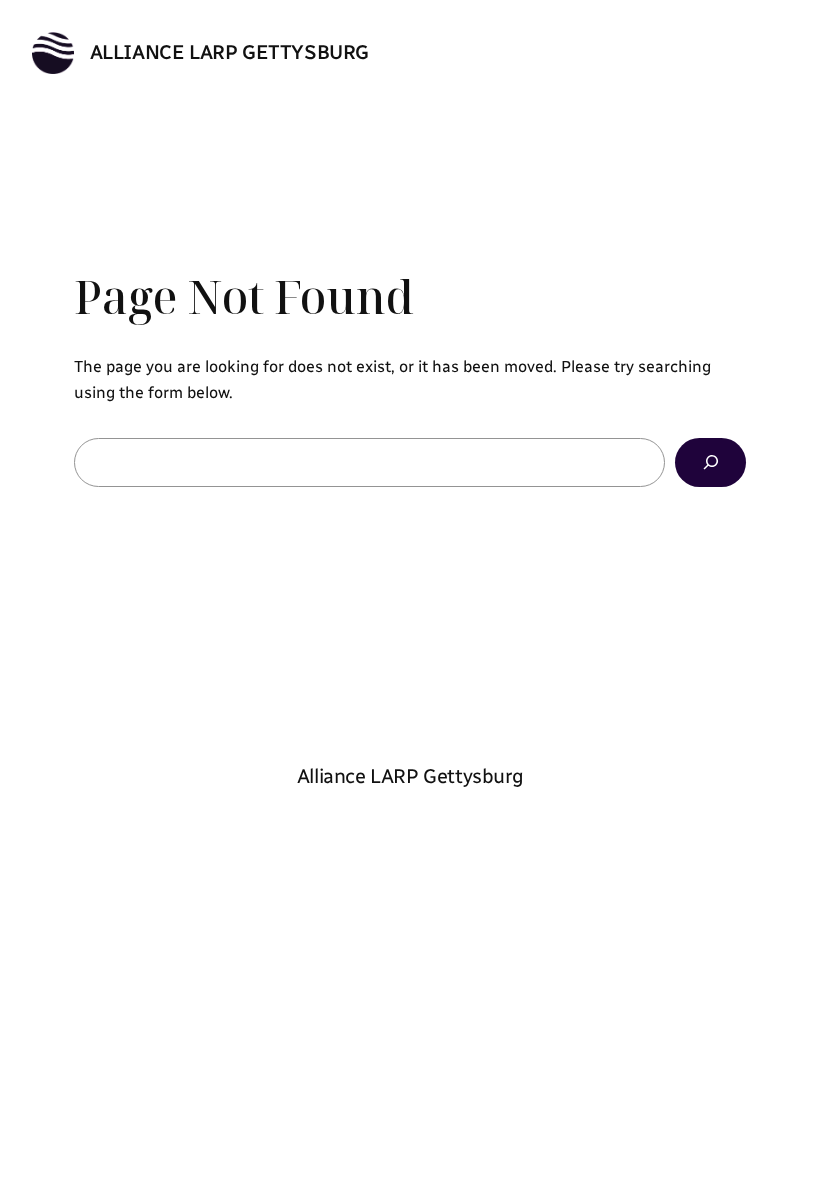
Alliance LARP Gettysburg (229, 52)
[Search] (710, 462)
